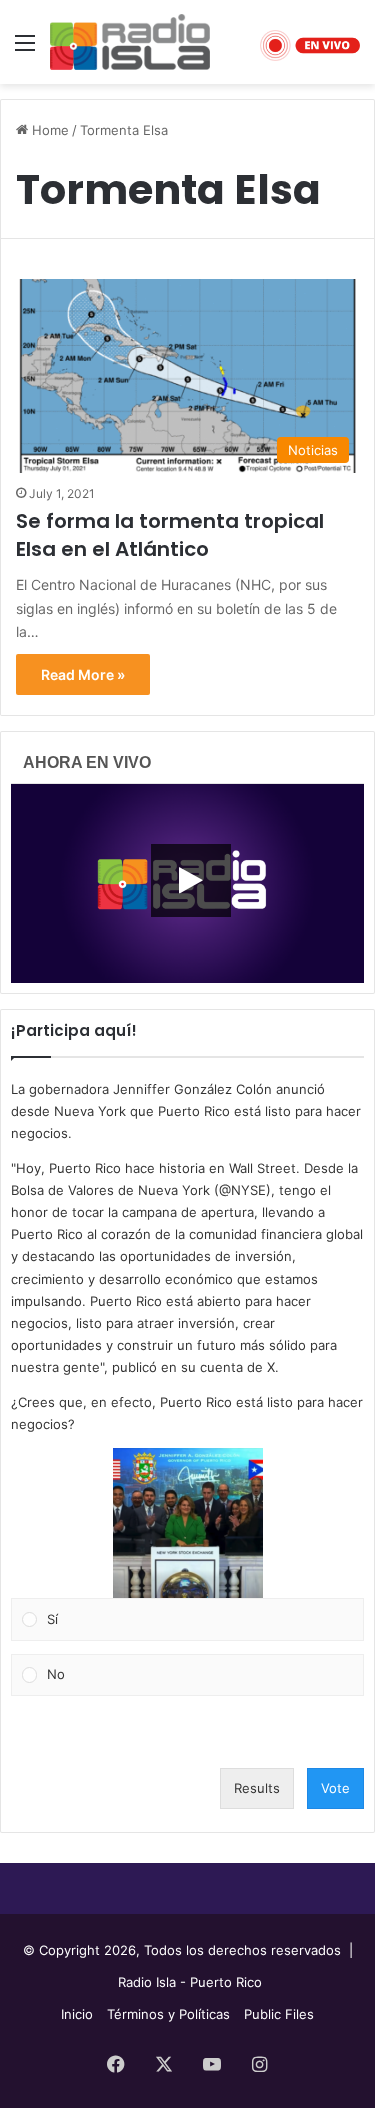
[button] (188, 1523)
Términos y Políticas (168, 2014)
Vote (335, 1788)
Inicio (77, 2014)
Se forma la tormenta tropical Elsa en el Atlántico (170, 535)
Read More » (83, 674)
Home (48, 130)
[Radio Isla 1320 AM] (130, 42)
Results (257, 1788)
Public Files (279, 2014)
